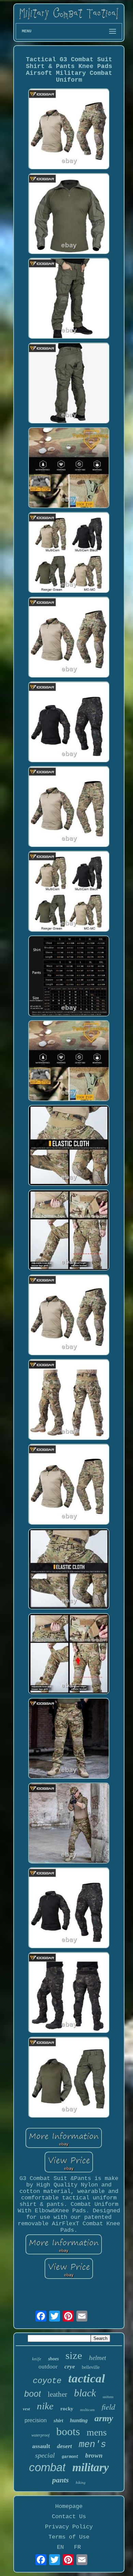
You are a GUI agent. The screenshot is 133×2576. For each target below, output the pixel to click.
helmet (98, 2358)
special (45, 2455)
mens (97, 2432)
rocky (67, 2409)
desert (64, 2446)
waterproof (40, 2435)
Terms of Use (69, 2537)
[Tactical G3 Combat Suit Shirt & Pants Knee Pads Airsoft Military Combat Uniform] (69, 130)
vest (26, 2409)
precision (36, 2420)
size (74, 2355)
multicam (87, 2410)
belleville (91, 2367)
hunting (79, 2420)
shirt (58, 2421)
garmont (70, 2457)
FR (77, 2547)
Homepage (69, 2506)
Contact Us (69, 2517)
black (85, 2393)
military (91, 2467)
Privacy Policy (69, 2527)
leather (57, 2394)
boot (33, 2394)
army (104, 2418)
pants (61, 2480)
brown (94, 2455)
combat (47, 2467)
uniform (108, 2397)
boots (68, 2431)
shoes (53, 2359)
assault (41, 2446)
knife (37, 2359)
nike (45, 2406)
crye (70, 2367)
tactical (87, 2379)
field (108, 2406)
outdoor (48, 2367)
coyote (47, 2381)
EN (60, 2547)
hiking (81, 2482)
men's (92, 2445)
